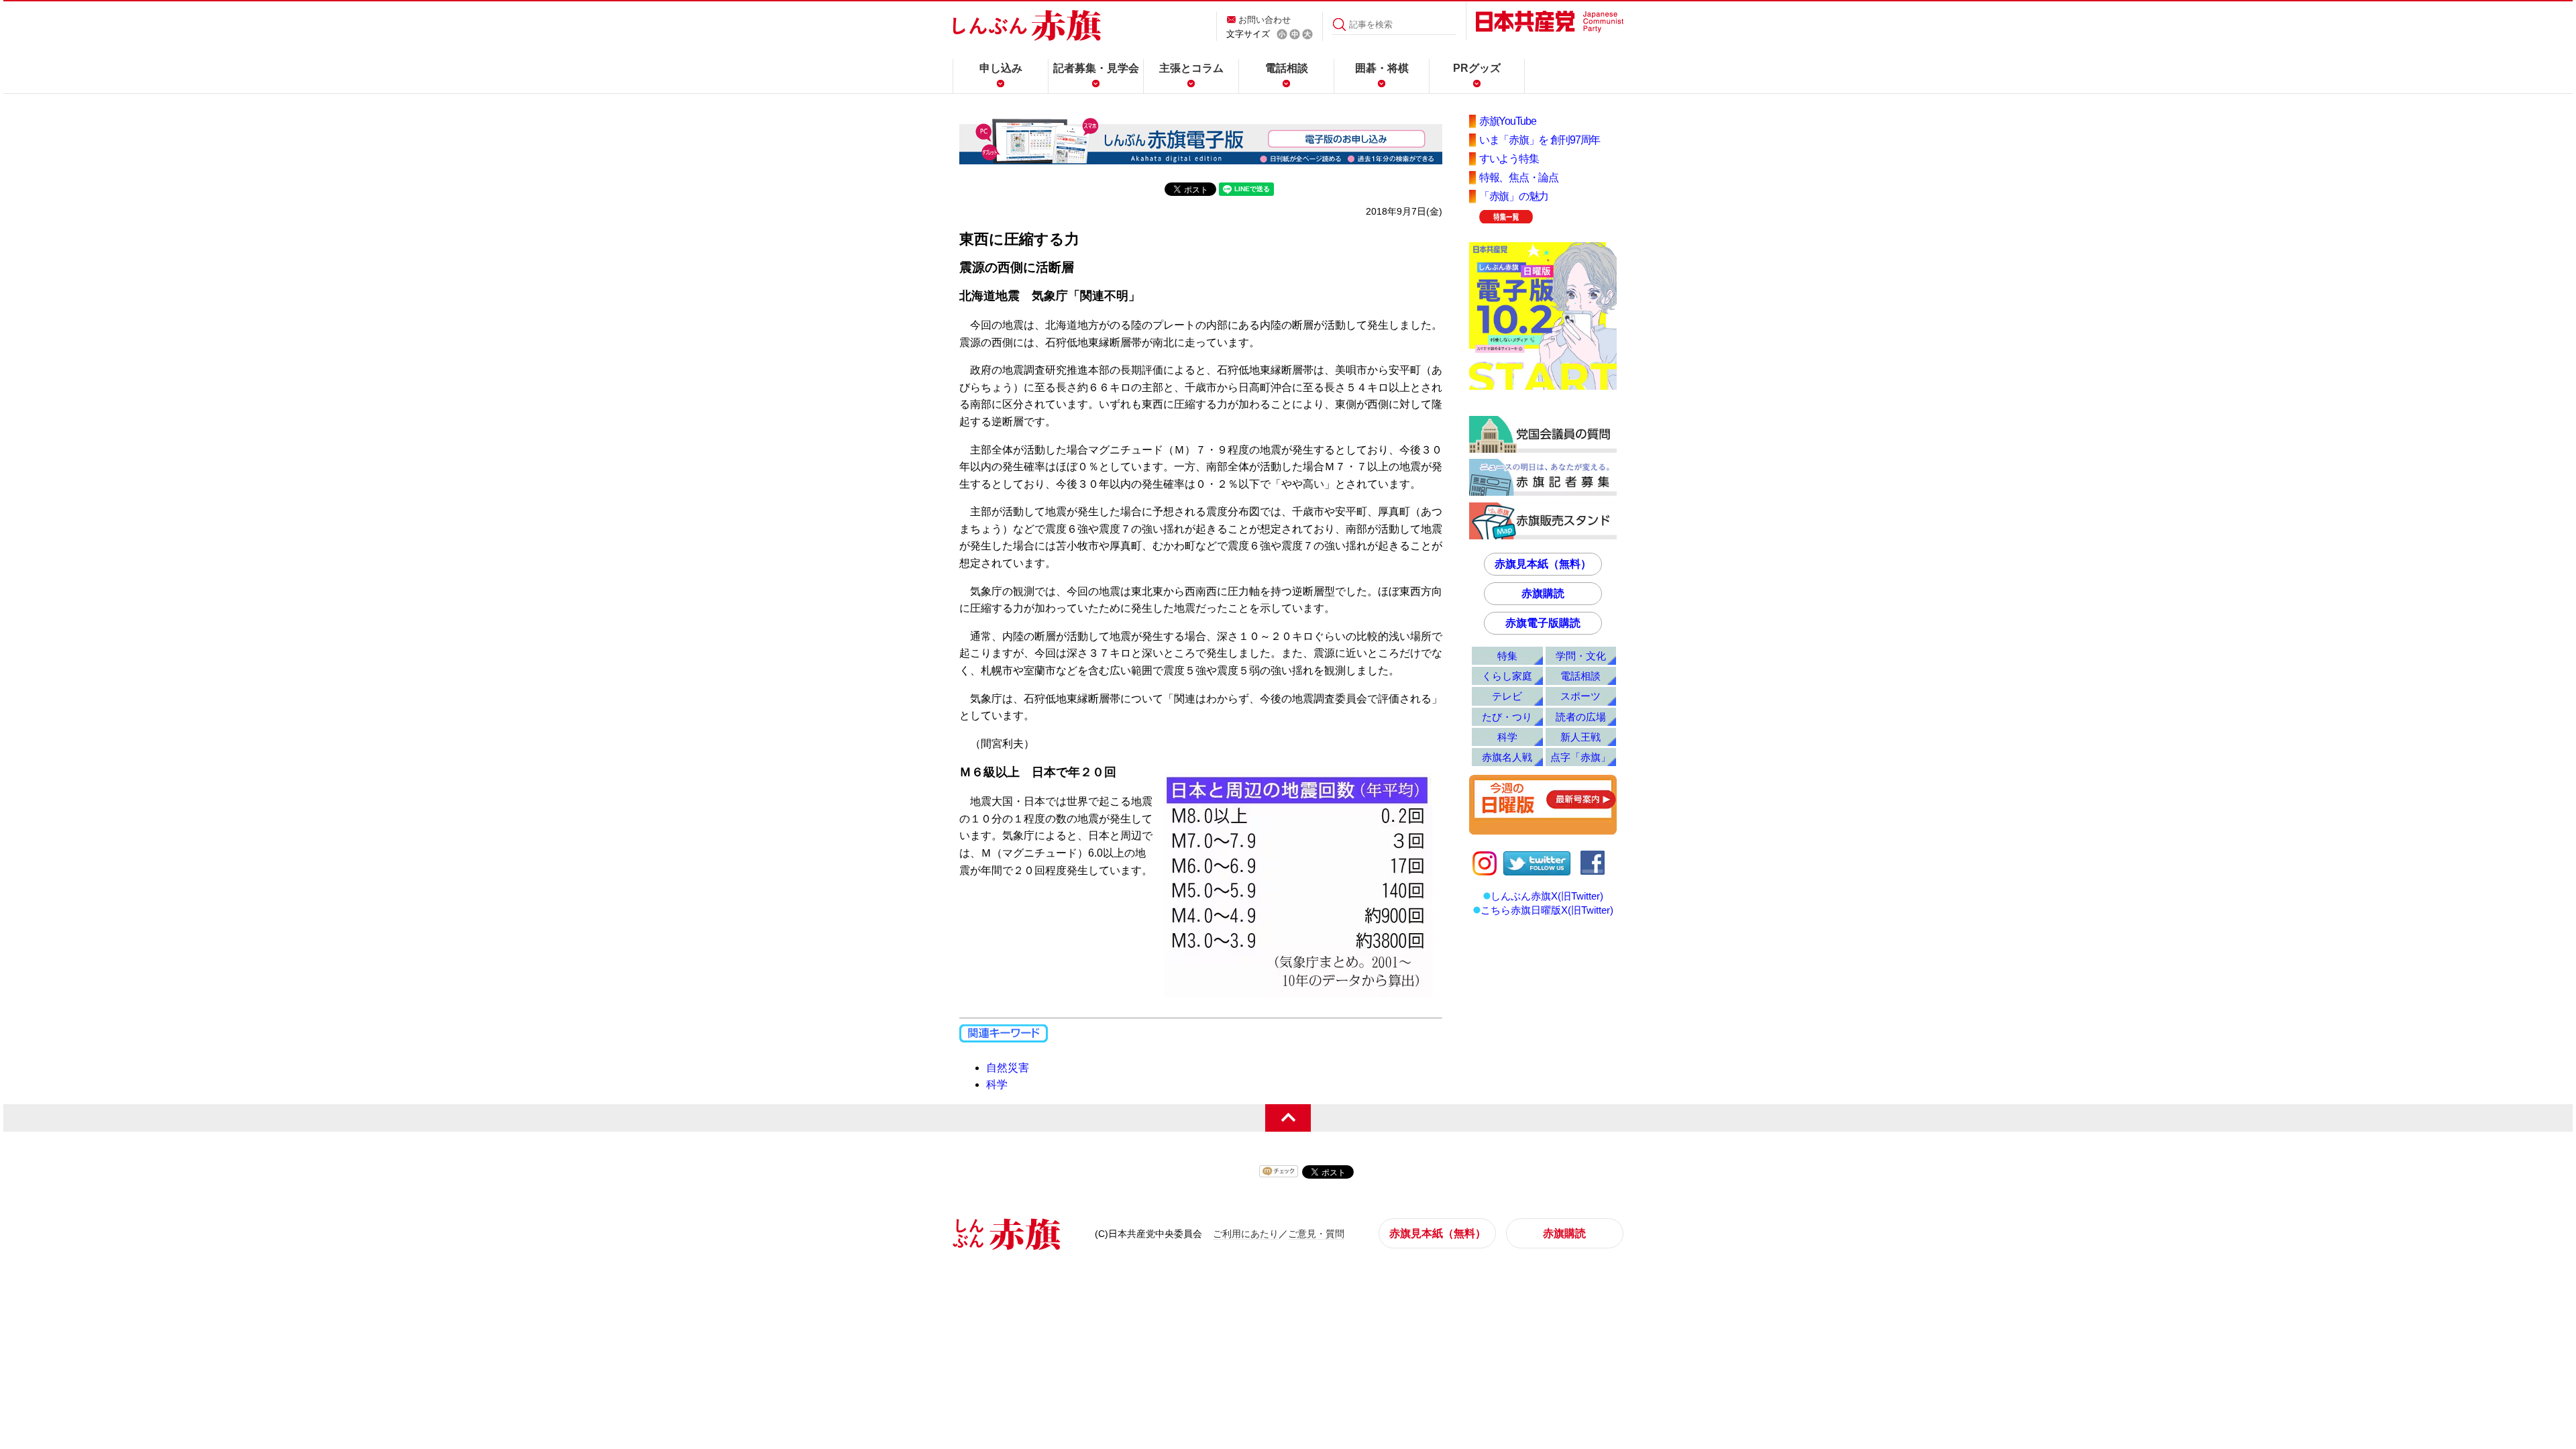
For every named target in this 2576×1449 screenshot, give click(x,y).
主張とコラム (1191, 68)
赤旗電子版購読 (1543, 623)
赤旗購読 (1543, 593)
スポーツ (1580, 696)
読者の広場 (1581, 717)
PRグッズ (1477, 68)
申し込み (1001, 68)
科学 (997, 1084)
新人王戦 (1580, 737)
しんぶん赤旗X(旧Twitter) (1547, 896)
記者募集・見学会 (1096, 68)
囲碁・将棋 (1382, 68)
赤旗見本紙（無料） (1543, 564)
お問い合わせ (1265, 20)
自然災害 (1008, 1068)
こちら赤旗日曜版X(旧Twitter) (1547, 910)
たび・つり (1507, 717)
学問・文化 (1581, 656)
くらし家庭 (1507, 676)
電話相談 (1287, 68)
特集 (1507, 656)
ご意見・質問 (1316, 1234)
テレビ (1507, 696)
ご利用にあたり (1246, 1234)
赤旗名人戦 (1507, 757)
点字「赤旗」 (1580, 757)
